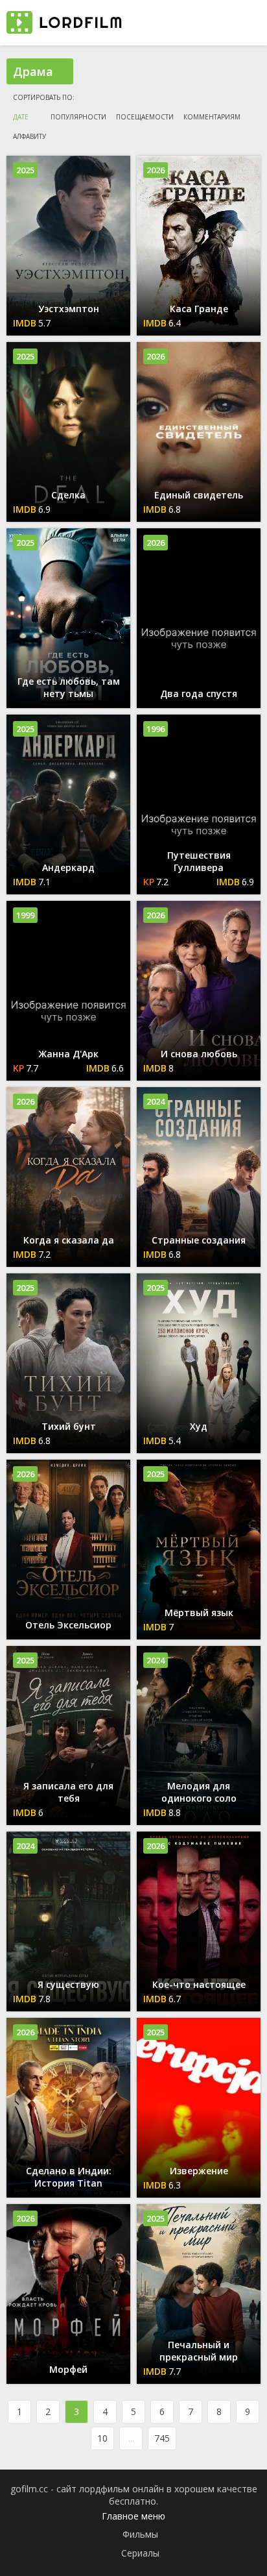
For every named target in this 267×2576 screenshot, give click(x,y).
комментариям (212, 117)
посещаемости (145, 117)
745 (162, 2438)
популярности (78, 117)
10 (102, 2438)
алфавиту (29, 136)
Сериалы (140, 2553)
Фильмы (140, 2534)
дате (21, 117)
